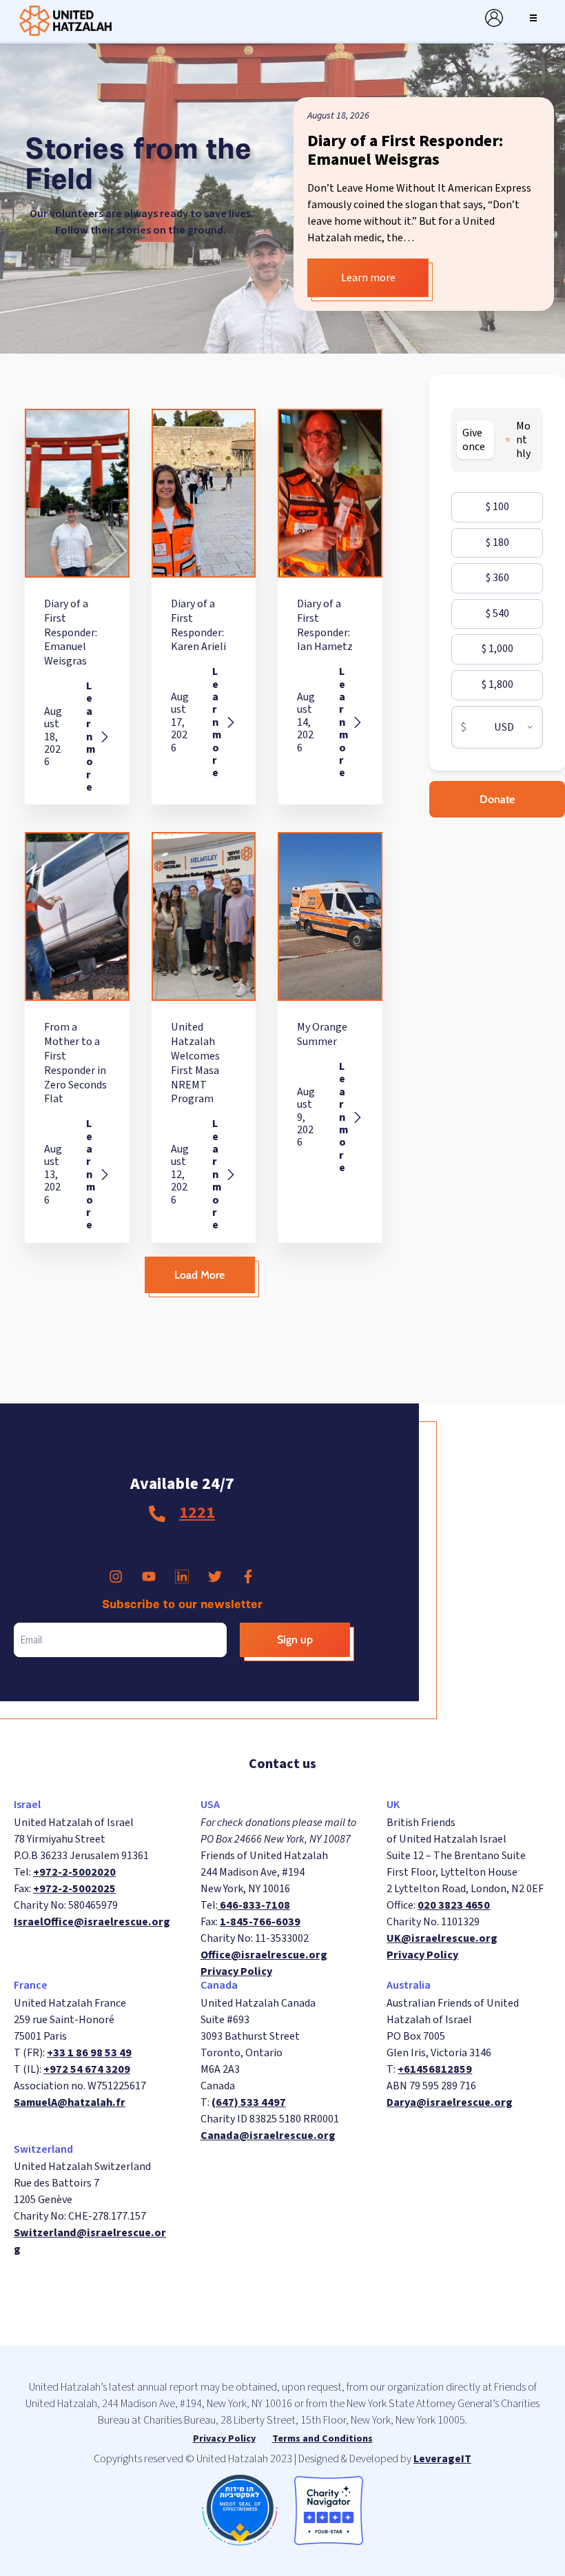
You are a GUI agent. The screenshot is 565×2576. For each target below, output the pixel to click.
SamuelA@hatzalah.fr (70, 2102)
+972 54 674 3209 (87, 2069)
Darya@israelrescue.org (450, 2102)
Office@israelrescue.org (264, 1955)
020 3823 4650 (454, 1905)
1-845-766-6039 (260, 1922)
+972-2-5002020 (74, 1872)
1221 (197, 1513)
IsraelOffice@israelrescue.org (92, 1922)
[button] (533, 18)
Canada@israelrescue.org (268, 2136)
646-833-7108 (254, 1905)
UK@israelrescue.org (442, 1938)
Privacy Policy (236, 1971)
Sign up (295, 1640)
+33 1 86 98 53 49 (89, 2053)
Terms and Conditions (322, 2439)
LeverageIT (442, 2459)
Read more (337, 278)
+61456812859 (435, 2069)
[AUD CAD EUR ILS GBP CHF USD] (506, 728)
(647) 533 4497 (249, 2102)
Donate (497, 799)
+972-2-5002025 (74, 1889)
